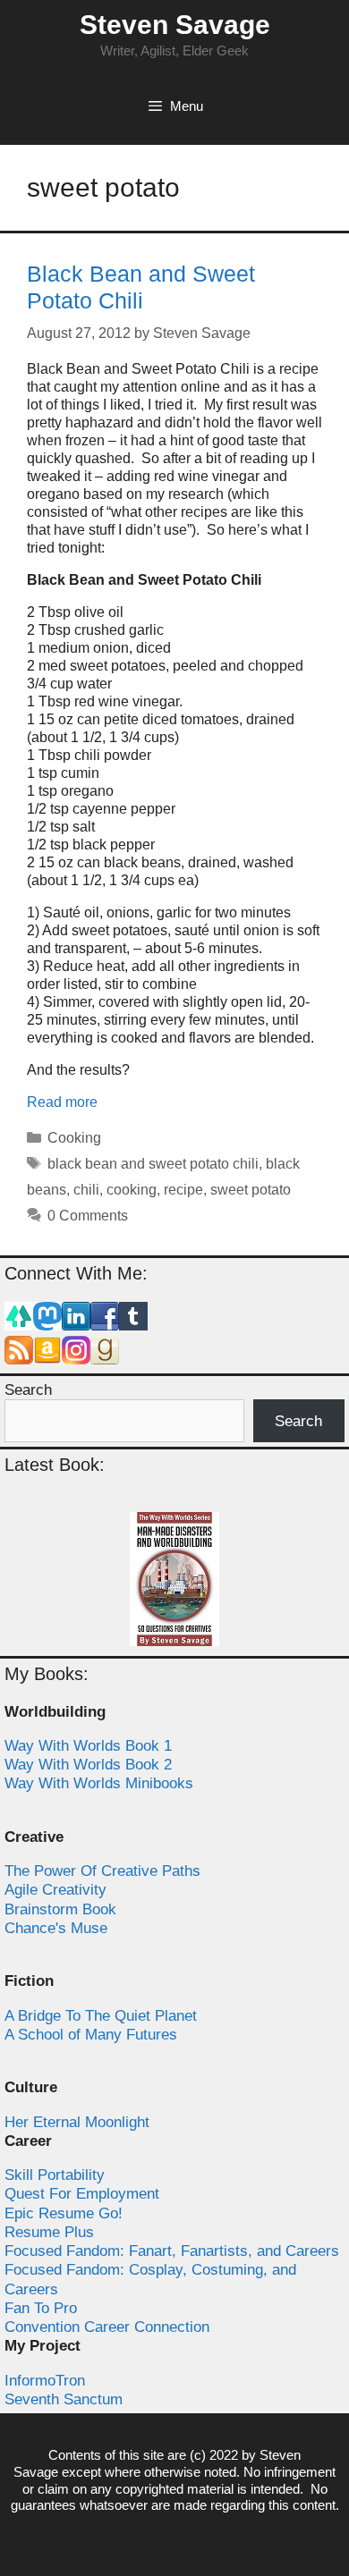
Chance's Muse (56, 1928)
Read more (62, 1102)
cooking (132, 1190)
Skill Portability (55, 2175)
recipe (183, 1190)
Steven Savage (175, 25)
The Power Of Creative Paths (102, 1871)
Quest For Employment (82, 2194)
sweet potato (251, 1190)
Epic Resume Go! (64, 2213)
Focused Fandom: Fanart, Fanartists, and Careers (172, 2251)
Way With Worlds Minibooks (99, 1783)
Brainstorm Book (60, 1909)
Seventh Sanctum (64, 2399)
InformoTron (45, 2381)
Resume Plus (49, 2232)
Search (28, 1390)
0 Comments (88, 1216)
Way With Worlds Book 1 (88, 1746)
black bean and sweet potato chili (153, 1164)
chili (86, 1190)
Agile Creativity (55, 1890)
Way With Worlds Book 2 (88, 1765)
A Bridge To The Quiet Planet (101, 2016)
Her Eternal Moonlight (77, 2122)
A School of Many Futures (91, 2035)
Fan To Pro (41, 2308)
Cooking (74, 1138)
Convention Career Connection (107, 2327)
